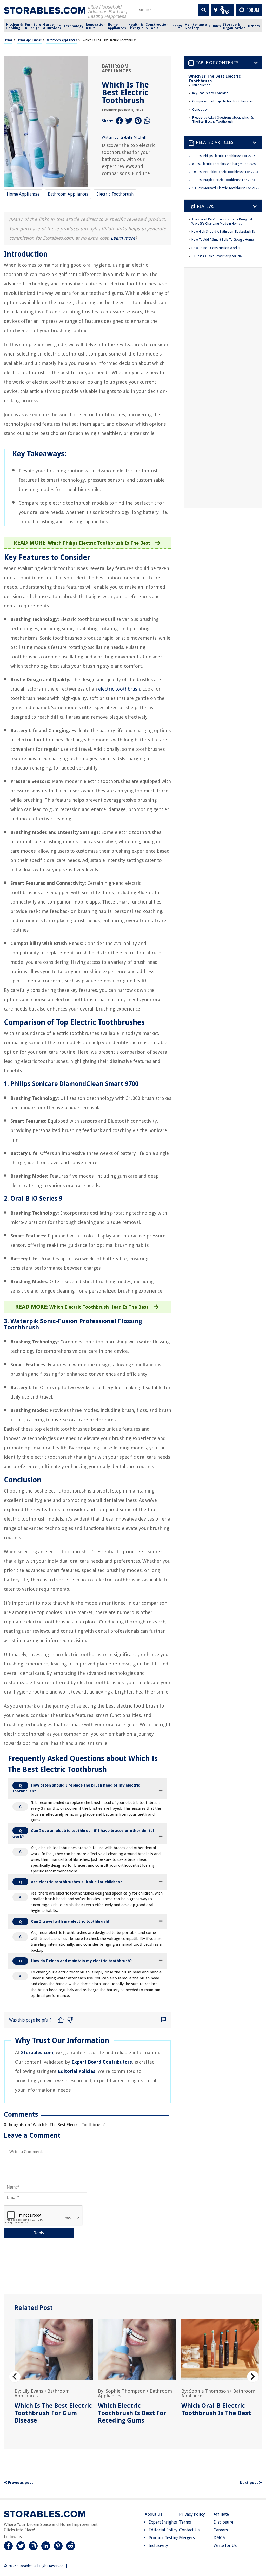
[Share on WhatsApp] (148, 121)
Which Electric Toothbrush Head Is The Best (99, 1307)
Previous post (20, 2483)
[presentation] (15, 2377)
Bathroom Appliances (61, 40)
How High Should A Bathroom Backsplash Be (223, 232)
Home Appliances (29, 40)
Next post (249, 2483)
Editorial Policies (77, 2071)
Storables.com (37, 2053)
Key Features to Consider (210, 93)
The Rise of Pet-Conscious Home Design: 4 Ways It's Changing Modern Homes (222, 222)
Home (8, 40)
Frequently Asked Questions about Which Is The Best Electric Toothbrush (223, 120)
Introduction (201, 85)
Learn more (123, 238)
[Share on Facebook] (119, 121)
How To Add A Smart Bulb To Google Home (222, 240)
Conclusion (200, 110)
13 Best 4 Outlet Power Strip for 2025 (218, 256)
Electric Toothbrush (115, 194)
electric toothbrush (119, 689)
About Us (154, 2514)
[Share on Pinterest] (138, 121)
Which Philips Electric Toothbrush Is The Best (99, 543)
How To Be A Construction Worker (216, 248)
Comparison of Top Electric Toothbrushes (222, 101)
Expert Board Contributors (102, 2062)
